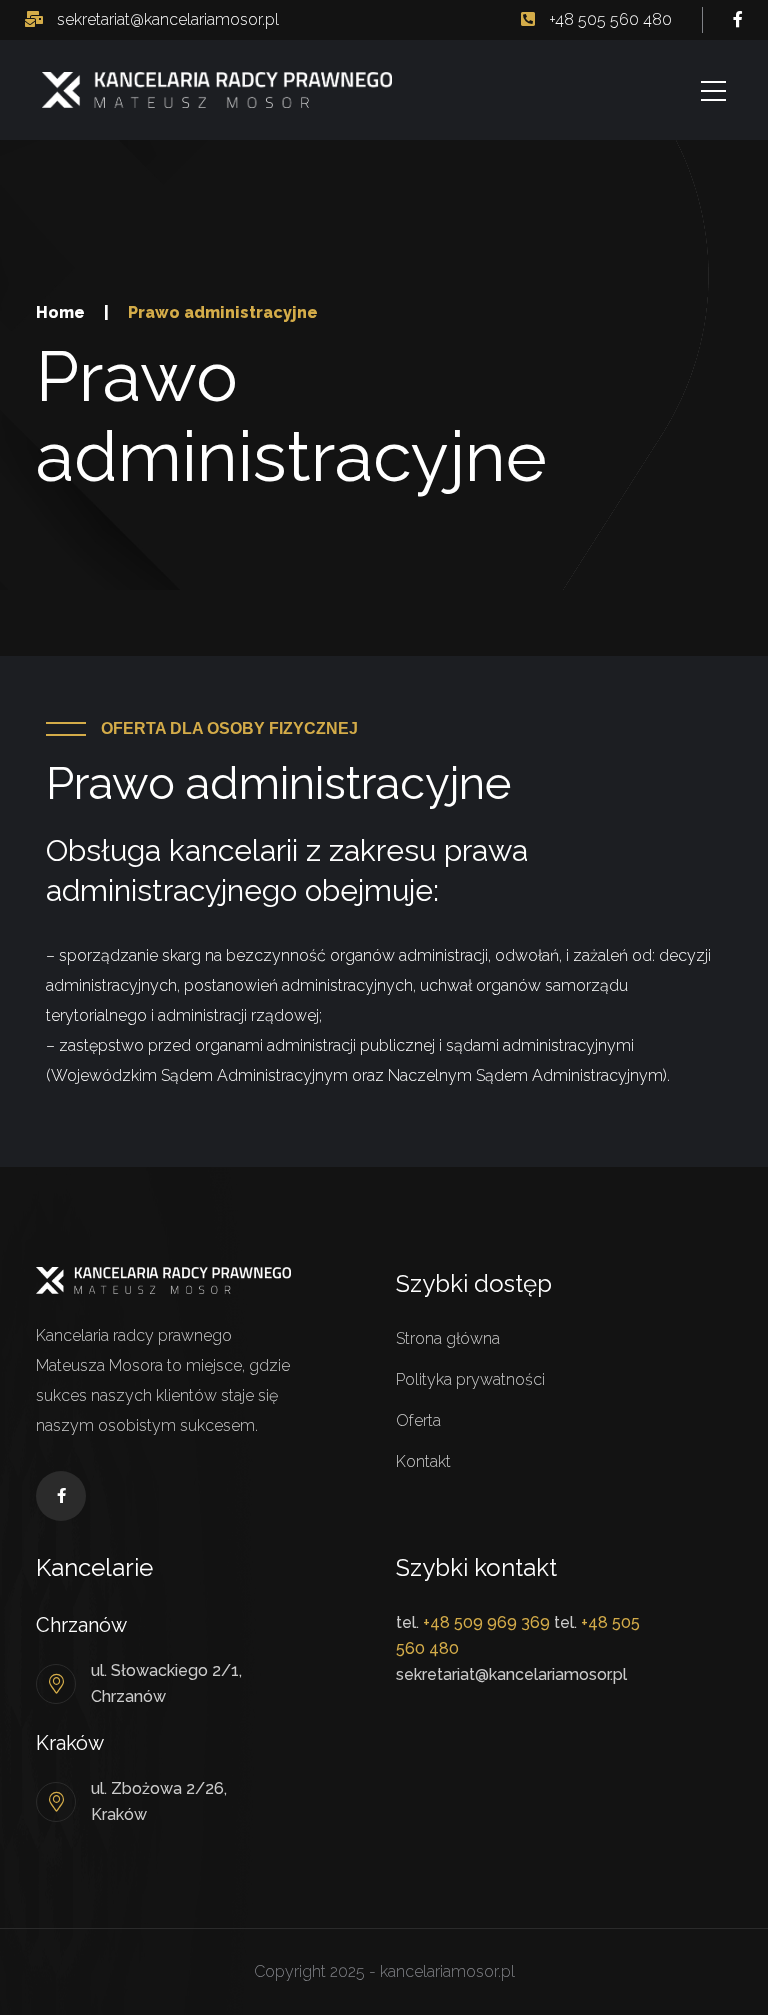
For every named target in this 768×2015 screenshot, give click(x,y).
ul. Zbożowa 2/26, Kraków (159, 1801)
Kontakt (423, 1461)
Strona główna (448, 1338)
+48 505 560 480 (608, 19)
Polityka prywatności (470, 1379)
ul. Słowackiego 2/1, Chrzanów (166, 1683)
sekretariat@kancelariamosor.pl (166, 19)
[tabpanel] (384, 961)
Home (60, 312)
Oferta (418, 1420)
